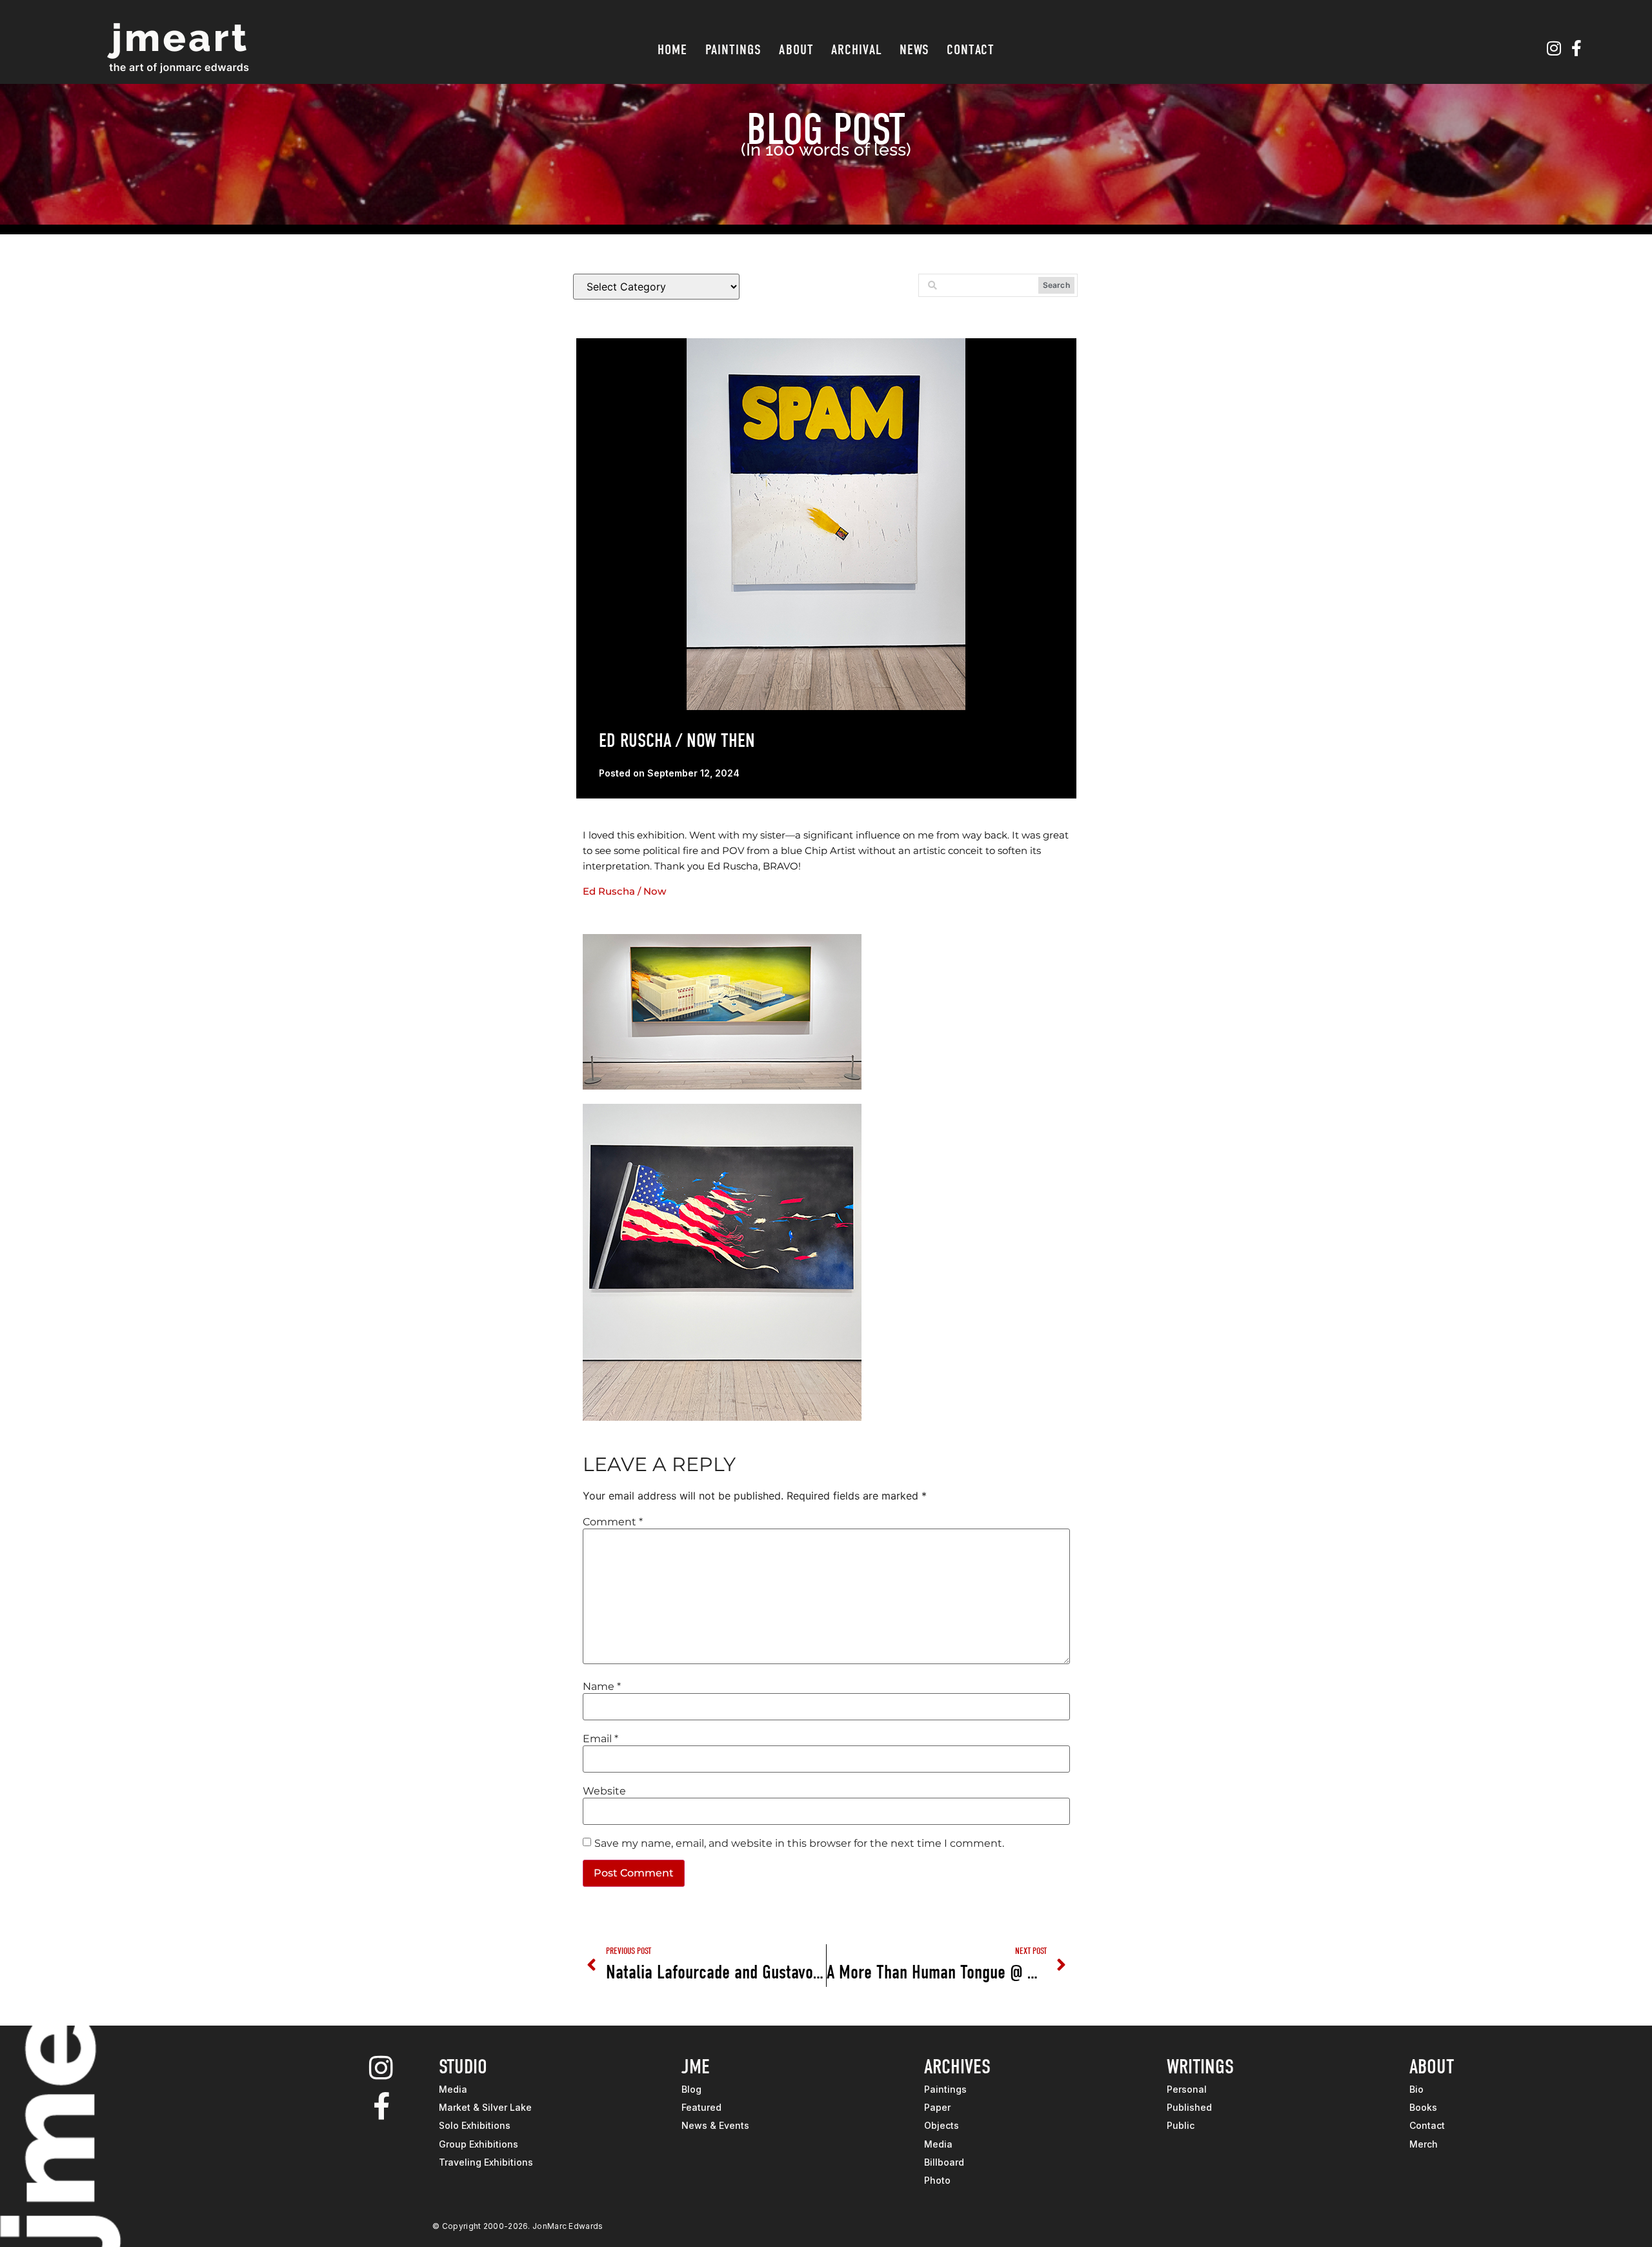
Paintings (734, 50)
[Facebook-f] (1576, 48)
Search (1056, 285)
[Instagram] (1554, 48)
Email (600, 1739)
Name (602, 1687)
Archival (857, 50)
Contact (971, 50)
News (914, 50)
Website (604, 1791)
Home (672, 50)
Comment (613, 1522)
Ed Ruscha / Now (624, 891)
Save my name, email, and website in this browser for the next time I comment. (799, 1844)
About (796, 50)
